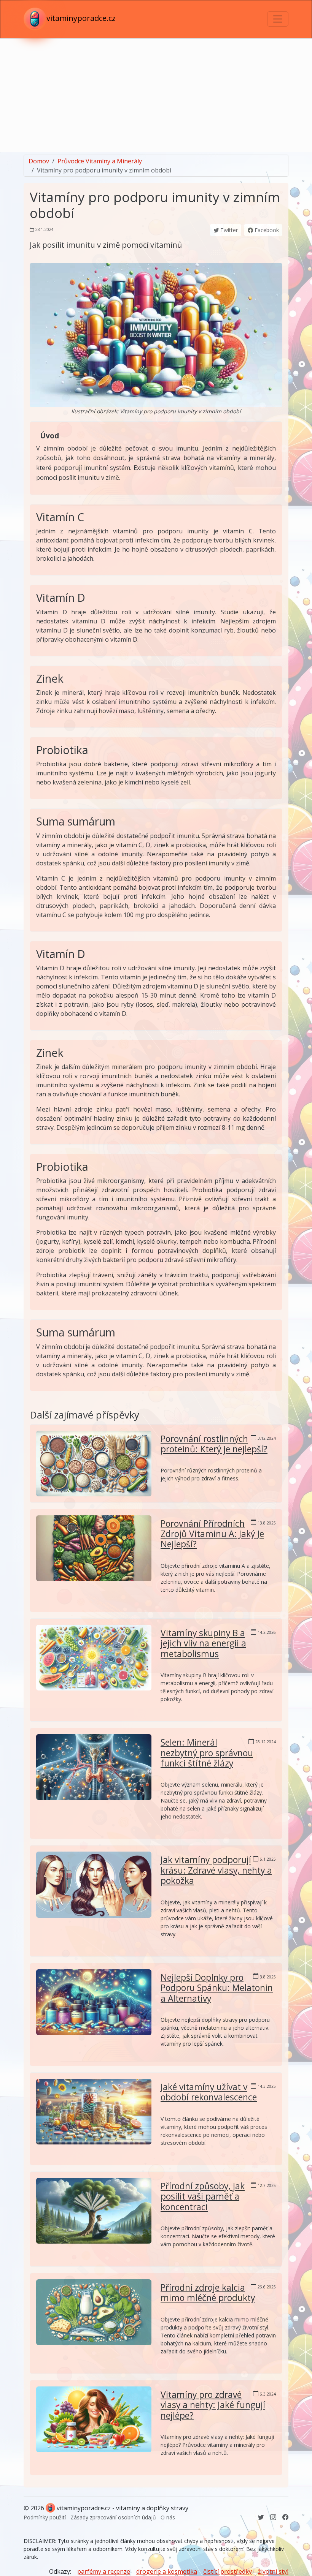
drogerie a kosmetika (167, 2571)
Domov (39, 161)
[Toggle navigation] (278, 19)
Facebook (266, 230)
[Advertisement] (156, 95)
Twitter (228, 230)
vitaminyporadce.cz (81, 18)
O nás (168, 2517)
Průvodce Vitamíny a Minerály (100, 161)
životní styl (273, 2571)
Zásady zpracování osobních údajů (113, 2517)
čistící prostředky (228, 2571)
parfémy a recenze (104, 2571)
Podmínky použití (45, 2517)
